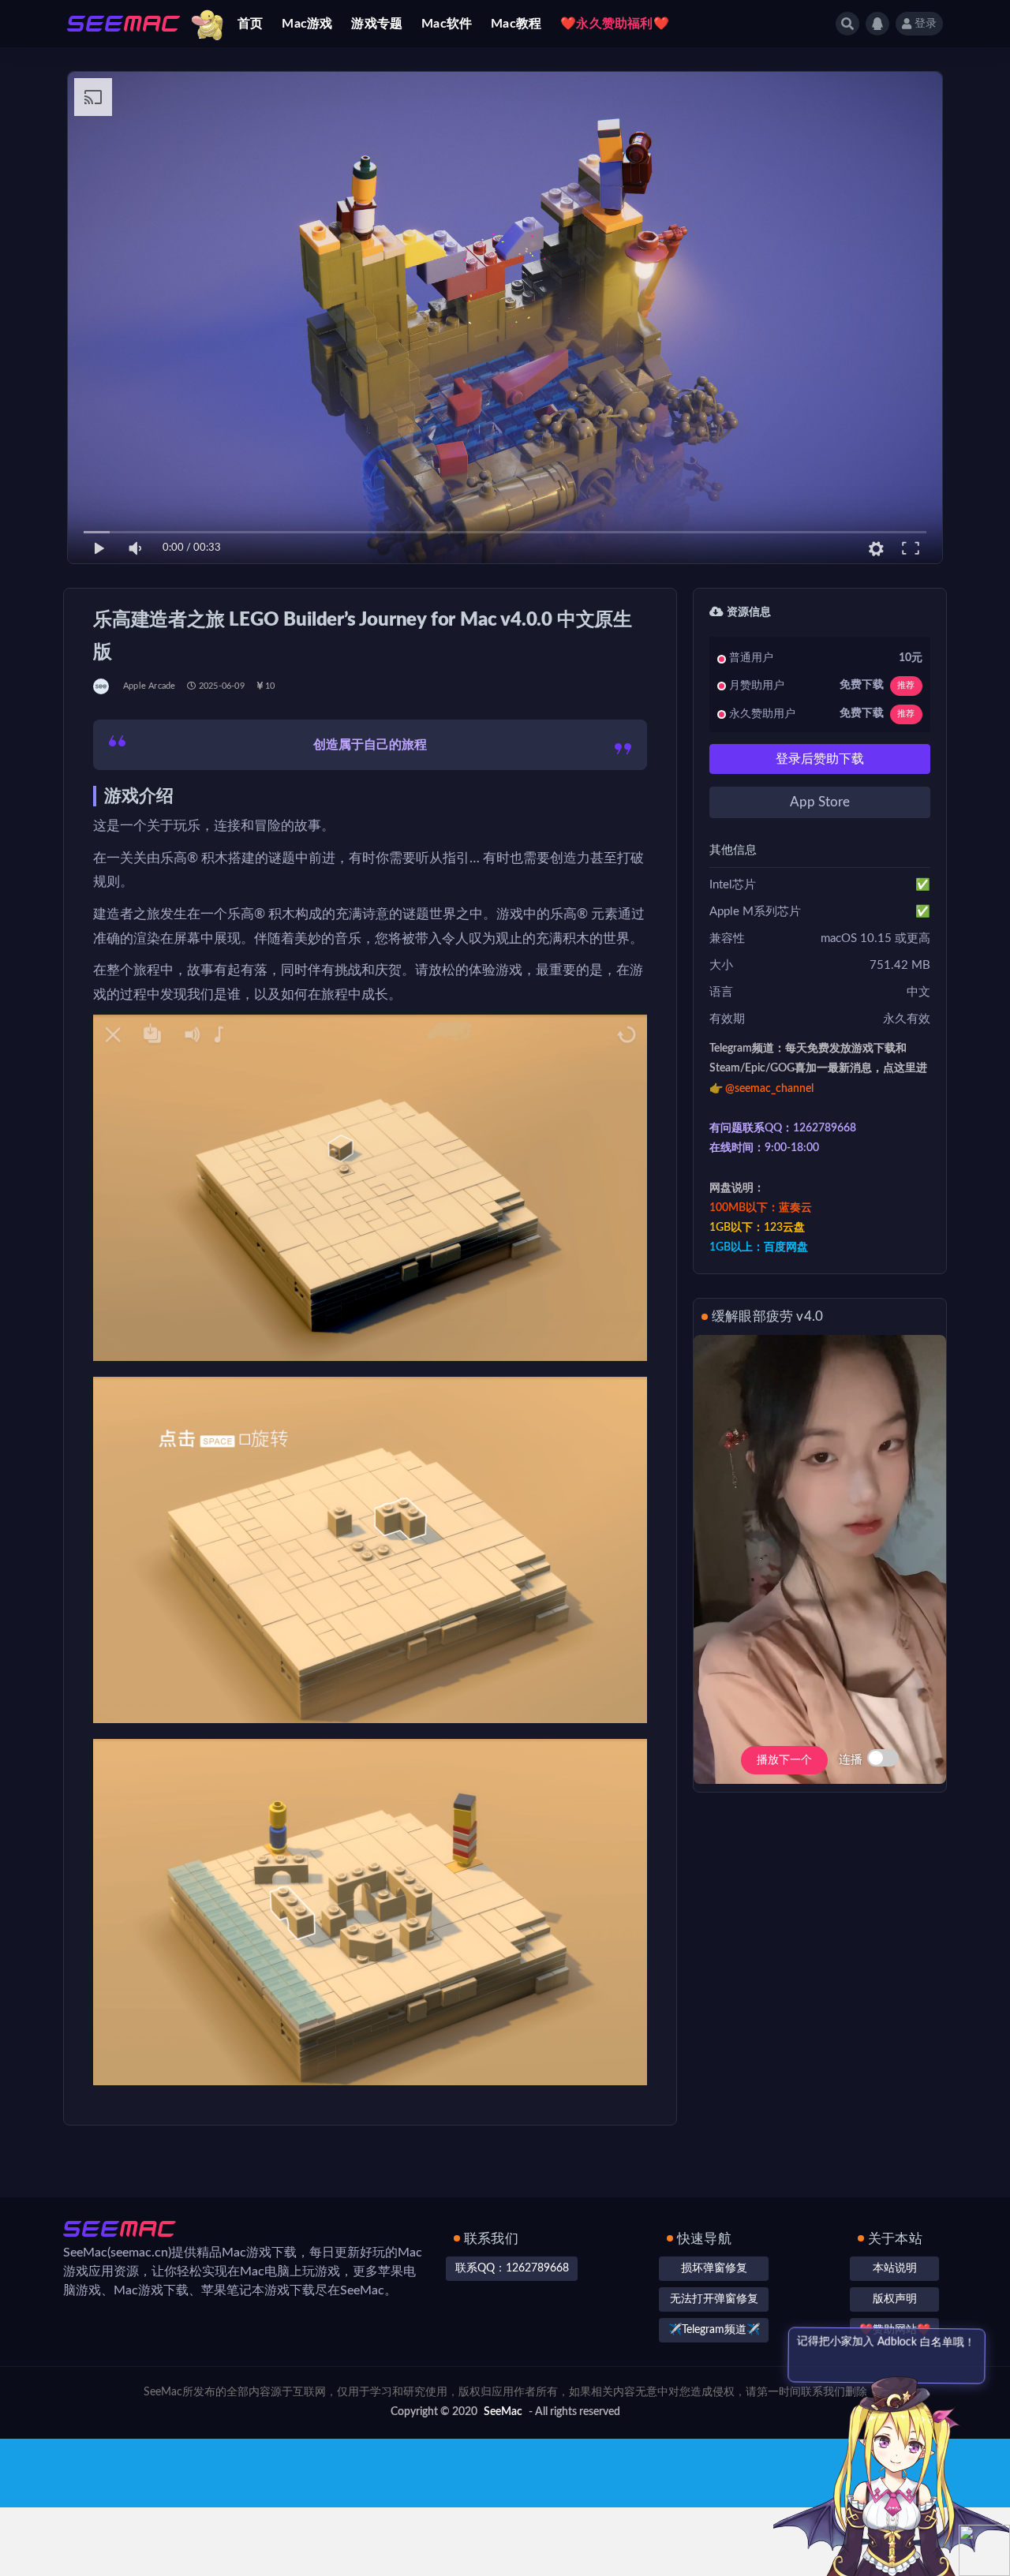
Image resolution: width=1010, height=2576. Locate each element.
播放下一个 (784, 1760)
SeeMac (503, 2412)
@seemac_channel (769, 1089)
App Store (820, 802)
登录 (926, 24)
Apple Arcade (149, 686)
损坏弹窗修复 (714, 2268)
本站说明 (895, 2268)
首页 (250, 24)
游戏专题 (377, 24)
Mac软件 (447, 24)
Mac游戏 (307, 24)
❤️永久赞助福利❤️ (615, 24)
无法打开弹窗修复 (714, 2299)
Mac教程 (516, 24)
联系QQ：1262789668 (512, 2268)
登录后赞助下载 (820, 759)
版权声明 (895, 2299)
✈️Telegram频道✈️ (714, 2330)
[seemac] (102, 686)
